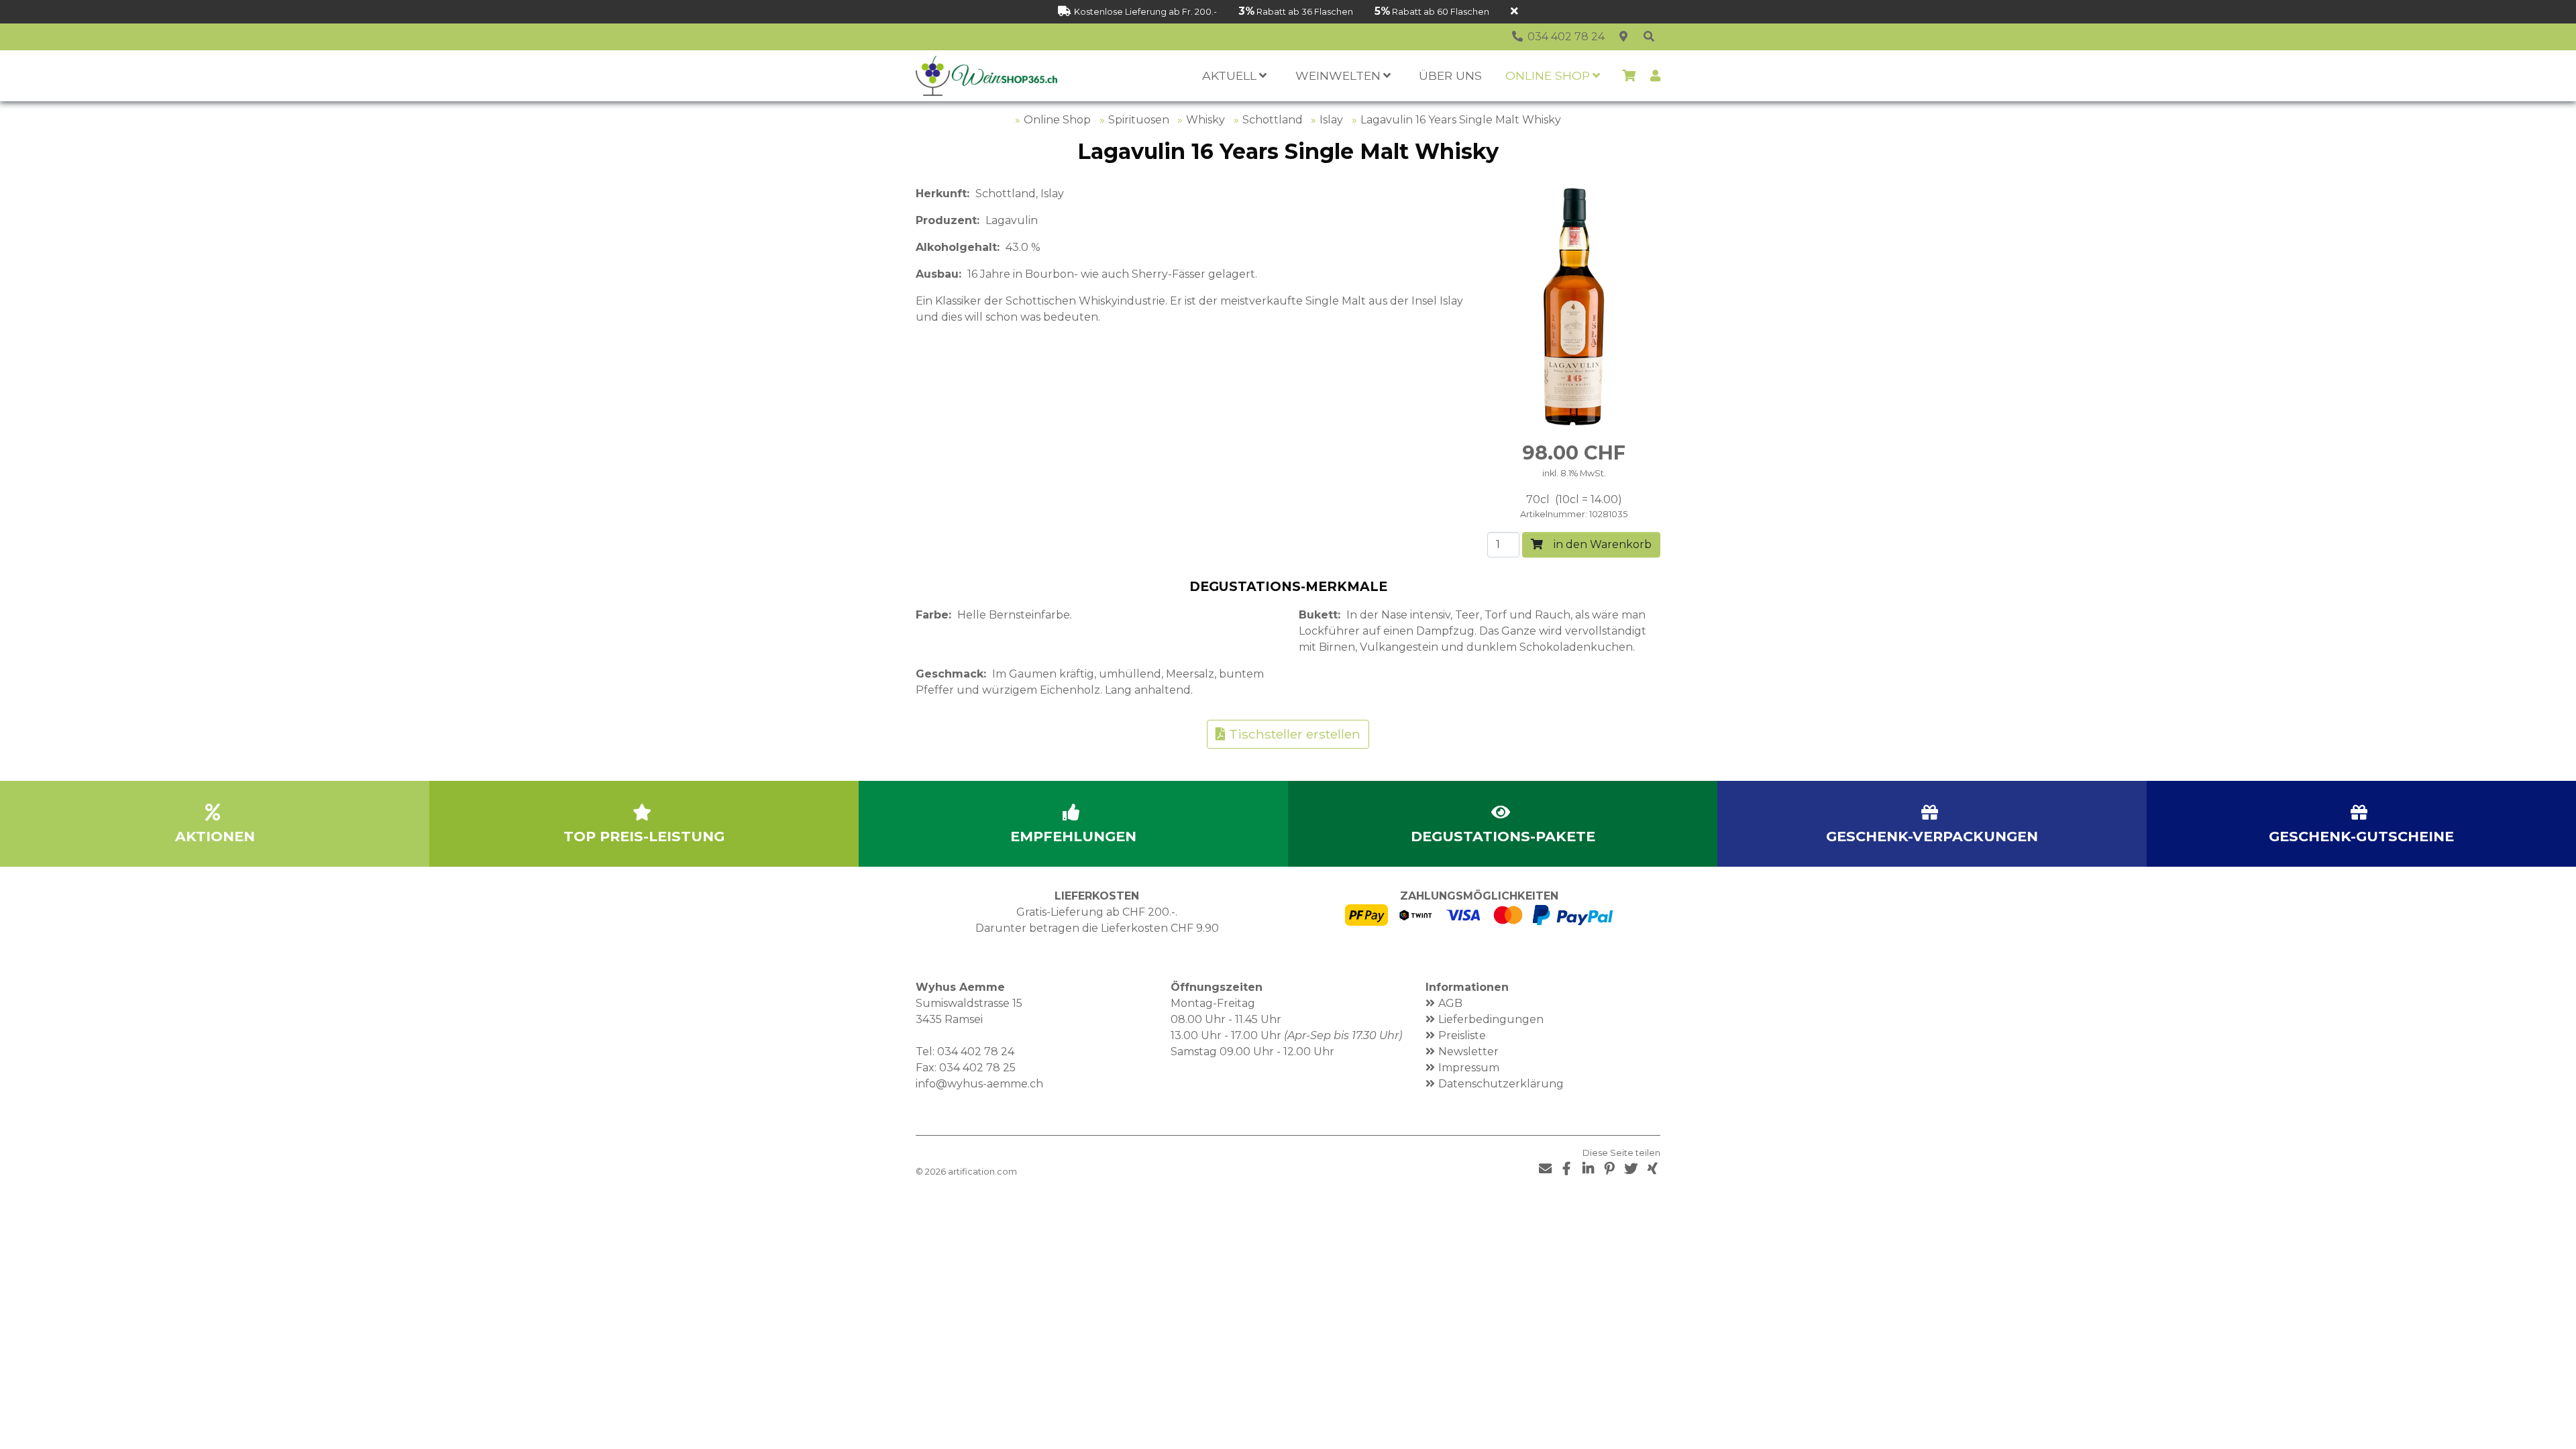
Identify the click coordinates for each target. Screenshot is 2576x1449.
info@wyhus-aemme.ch (979, 1084)
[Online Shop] (1649, 37)
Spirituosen (1139, 120)
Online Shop (1057, 120)
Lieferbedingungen (1491, 1019)
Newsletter (1468, 1052)
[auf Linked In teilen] (1588, 1169)
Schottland (1273, 120)
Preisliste (1462, 1035)
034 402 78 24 (976, 1052)
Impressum (1469, 1068)
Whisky (1205, 120)
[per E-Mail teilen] (1545, 1169)
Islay (1331, 120)
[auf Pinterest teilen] (1609, 1169)
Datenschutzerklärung (1501, 1084)
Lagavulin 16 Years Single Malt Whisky (1461, 120)
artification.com (982, 1172)
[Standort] (1623, 37)
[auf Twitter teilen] (1631, 1169)
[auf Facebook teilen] (1566, 1169)
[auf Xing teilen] (1652, 1169)
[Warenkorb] (1629, 76)
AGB (1450, 1003)
